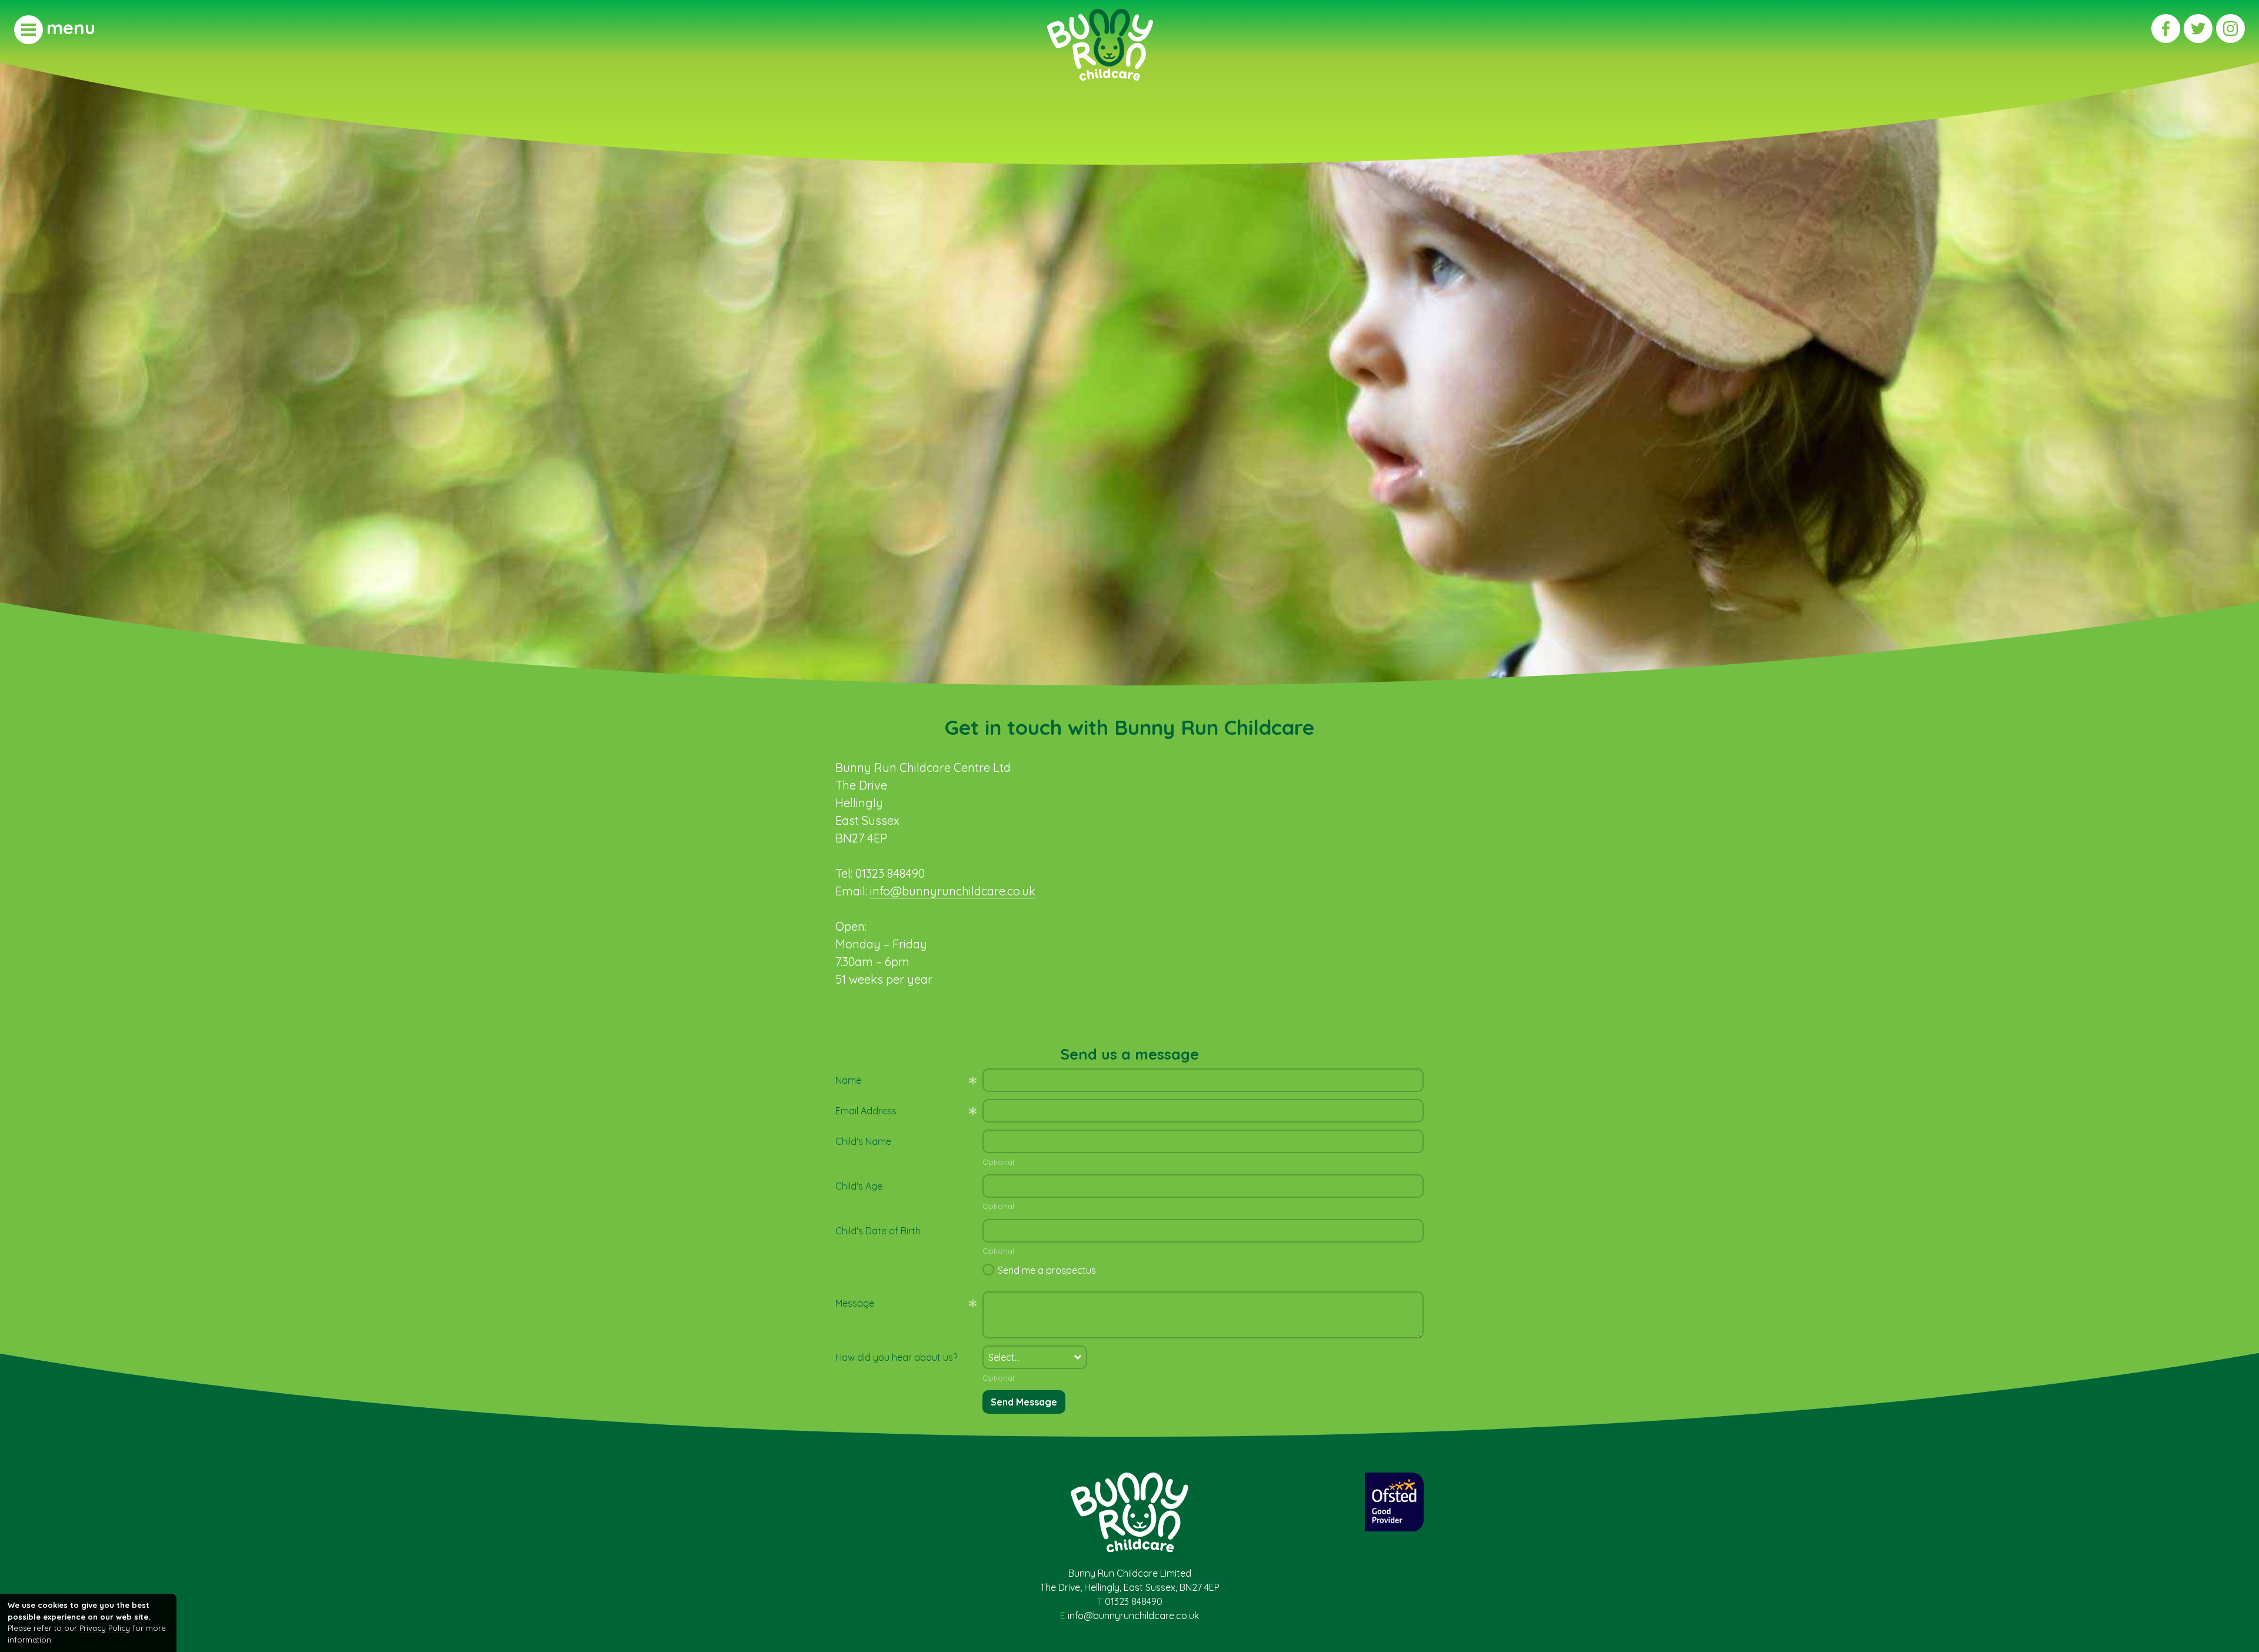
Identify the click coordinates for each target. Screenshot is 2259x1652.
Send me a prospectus (1047, 1270)
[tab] (55, 29)
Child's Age (859, 1186)
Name (848, 1080)
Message (855, 1303)
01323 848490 (1134, 1601)
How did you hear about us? (896, 1357)
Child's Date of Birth (878, 1231)
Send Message (1024, 1402)
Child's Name (863, 1141)
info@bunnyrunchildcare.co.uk (953, 891)
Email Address (866, 1111)
